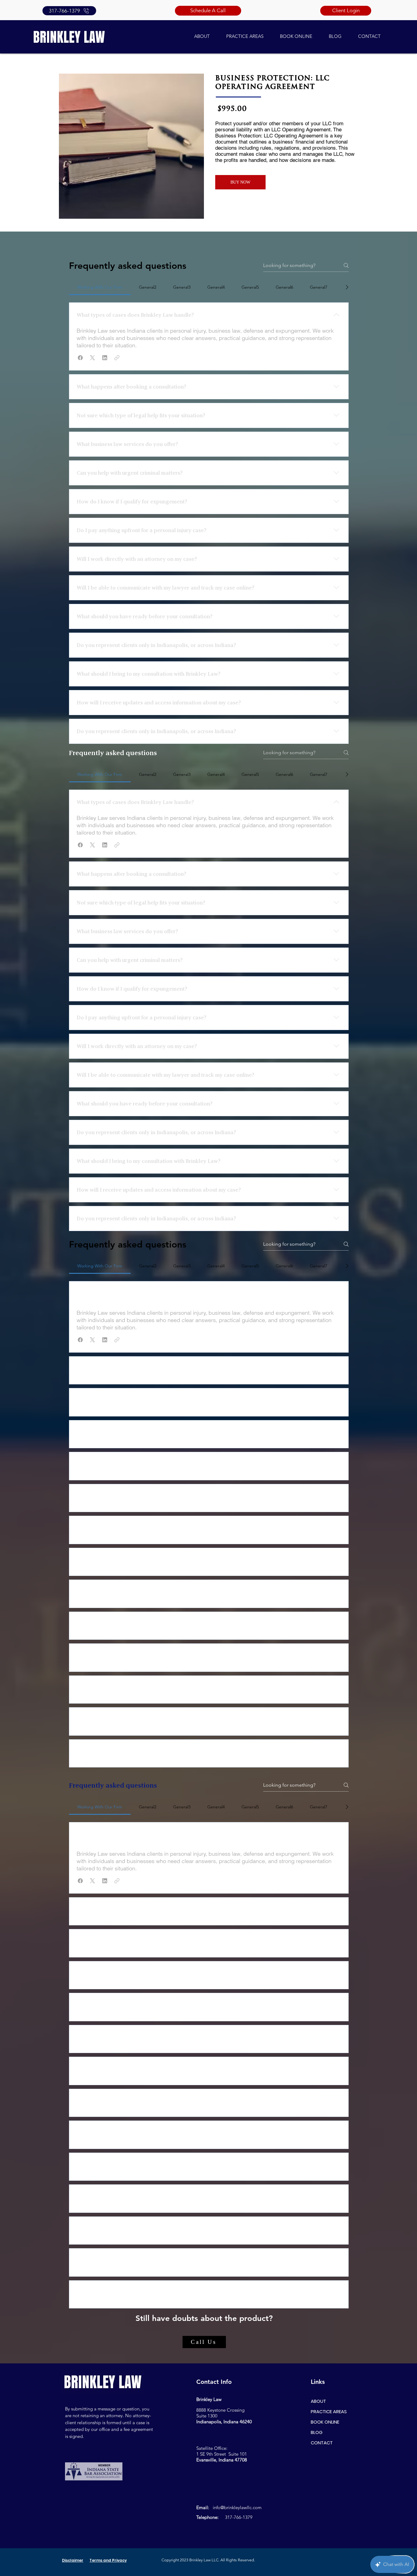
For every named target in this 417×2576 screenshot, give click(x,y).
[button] (80, 358)
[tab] (100, 287)
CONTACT (322, 2443)
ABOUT (318, 2401)
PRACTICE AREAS (329, 2412)
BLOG (317, 2432)
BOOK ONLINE (325, 2422)
